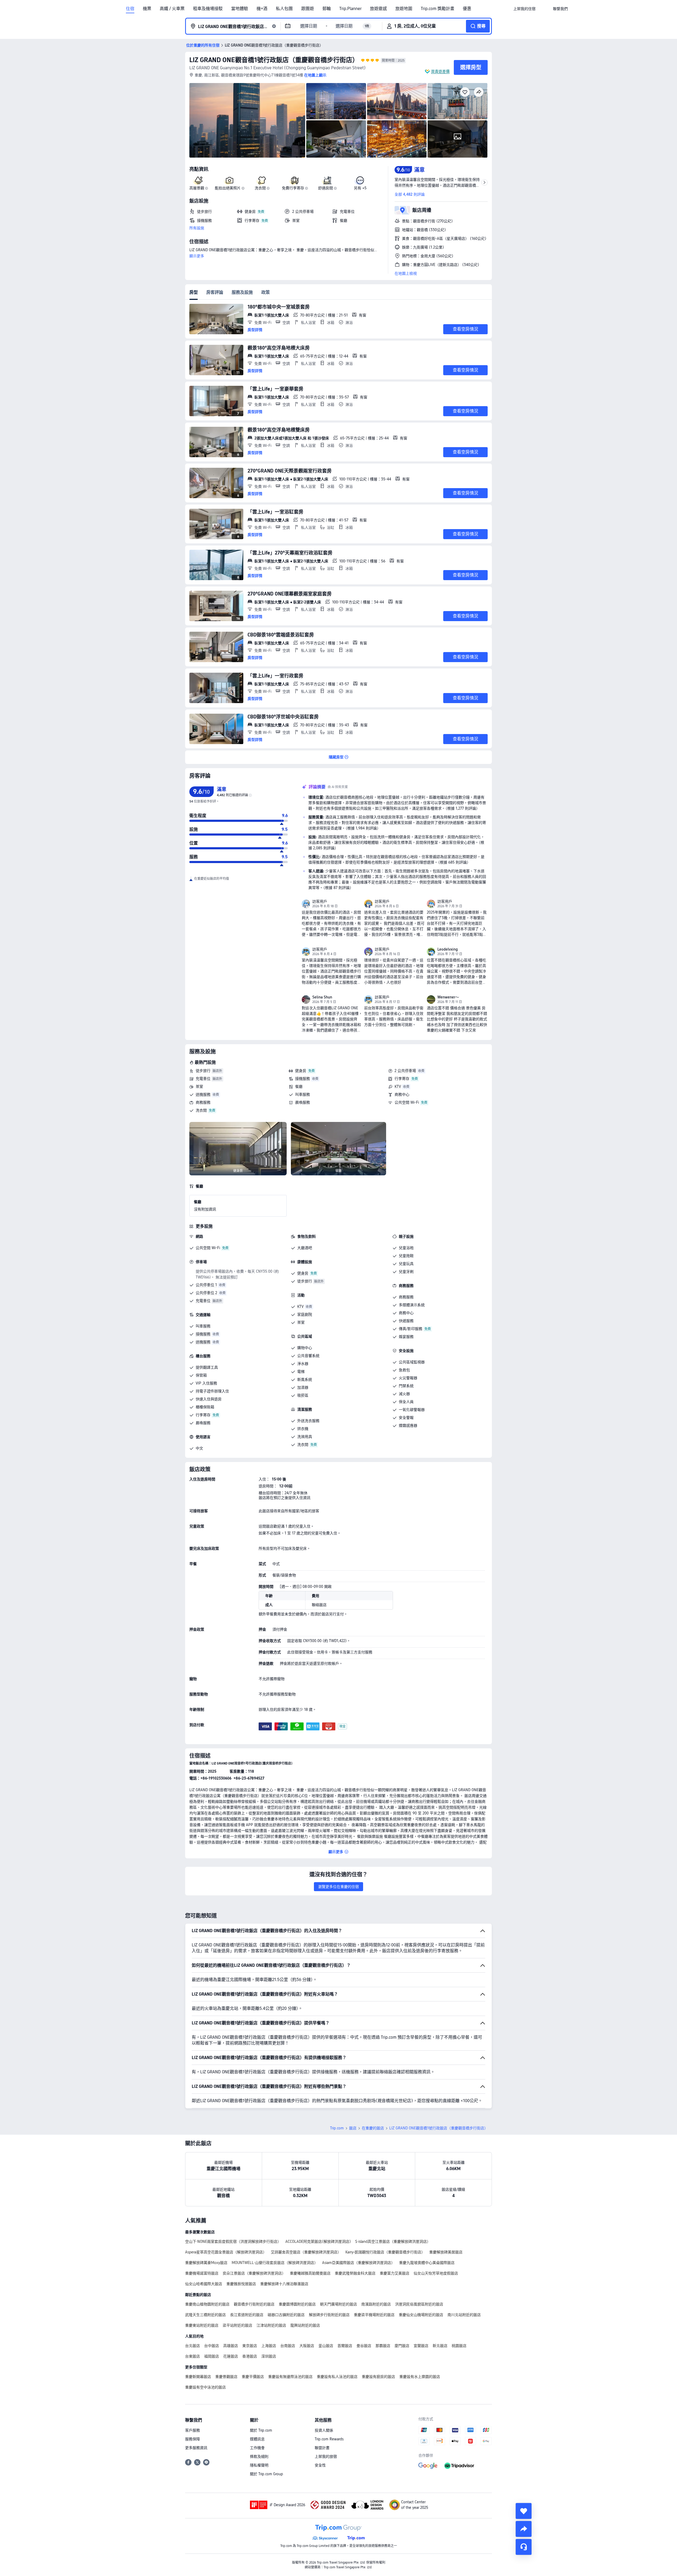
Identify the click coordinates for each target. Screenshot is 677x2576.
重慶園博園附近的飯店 (297, 2304)
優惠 (467, 9)
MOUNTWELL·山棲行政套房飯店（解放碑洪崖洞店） (275, 2263)
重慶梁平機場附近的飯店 (374, 2315)
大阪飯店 (307, 2346)
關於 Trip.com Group (266, 2474)
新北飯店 (440, 2346)
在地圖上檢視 (406, 273)
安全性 (320, 2465)
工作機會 (257, 2448)
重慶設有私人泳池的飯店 (337, 2377)
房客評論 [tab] (215, 292)
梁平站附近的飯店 (237, 2325)
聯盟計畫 (322, 2448)
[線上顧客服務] (524, 2547)
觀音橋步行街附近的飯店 (254, 2304)
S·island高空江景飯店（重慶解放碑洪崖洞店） (393, 2242)
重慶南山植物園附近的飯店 (207, 2304)
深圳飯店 (269, 2356)
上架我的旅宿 (326, 2456)
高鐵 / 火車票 (172, 9)
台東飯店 (193, 2356)
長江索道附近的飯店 (247, 2315)
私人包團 (284, 9)
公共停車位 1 (206, 1285)
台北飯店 (193, 2346)
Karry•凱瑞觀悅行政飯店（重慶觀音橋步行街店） (385, 2252)
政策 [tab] (266, 292)
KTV (398, 1087)
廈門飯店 (402, 2346)
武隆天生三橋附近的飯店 (205, 2315)
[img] (247, 120)
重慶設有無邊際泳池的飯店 (290, 2377)
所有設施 (197, 228)
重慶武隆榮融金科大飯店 (355, 2273)
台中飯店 (212, 2346)
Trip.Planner (350, 9)
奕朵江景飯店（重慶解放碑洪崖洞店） (254, 2273)
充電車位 (203, 1079)
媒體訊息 (257, 2439)
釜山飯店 (326, 2346)
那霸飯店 (383, 2346)
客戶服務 (193, 2430)
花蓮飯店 (231, 2356)
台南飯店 (288, 2346)
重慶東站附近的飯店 (202, 2325)
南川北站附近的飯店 (464, 2315)
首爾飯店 (345, 2346)
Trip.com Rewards (329, 2439)
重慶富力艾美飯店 (395, 2273)
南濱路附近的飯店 (376, 2304)
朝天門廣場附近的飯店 (338, 2304)
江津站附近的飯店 (271, 2325)
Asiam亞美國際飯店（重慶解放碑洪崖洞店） (358, 2263)
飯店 (353, 2128)
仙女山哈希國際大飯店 (204, 2284)
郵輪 (327, 9)
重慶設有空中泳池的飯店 (205, 2387)
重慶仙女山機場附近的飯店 (421, 2315)
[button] (544, 9)
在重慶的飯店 (373, 2128)
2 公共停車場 (405, 1071)
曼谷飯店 (364, 2346)
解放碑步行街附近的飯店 (329, 2315)
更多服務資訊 (196, 2448)
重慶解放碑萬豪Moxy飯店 (206, 2263)
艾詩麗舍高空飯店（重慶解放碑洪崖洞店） (306, 2252)
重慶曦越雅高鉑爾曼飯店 (310, 2273)
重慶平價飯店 (253, 2377)
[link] (524, 9)
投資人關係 (324, 2430)
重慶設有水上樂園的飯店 (420, 2377)
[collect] (524, 2511)
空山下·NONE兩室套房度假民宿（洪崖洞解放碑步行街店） (233, 2242)
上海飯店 (269, 2346)
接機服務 (303, 1079)
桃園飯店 (459, 2346)
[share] (524, 2529)
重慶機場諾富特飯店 (202, 2273)
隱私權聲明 (259, 2465)
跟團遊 (308, 9)
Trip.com (337, 2128)
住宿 (130, 9)
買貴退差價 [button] (440, 71)
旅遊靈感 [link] (378, 9)
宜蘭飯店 (421, 2346)
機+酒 (262, 9)
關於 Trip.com (261, 2430)
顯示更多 (197, 256)
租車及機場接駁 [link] (208, 9)
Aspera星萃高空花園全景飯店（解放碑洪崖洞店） (226, 2252)
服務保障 (193, 2439)
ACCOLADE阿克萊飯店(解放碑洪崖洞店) (318, 2242)
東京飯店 (250, 2346)
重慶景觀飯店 (226, 2377)
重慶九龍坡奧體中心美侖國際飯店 (427, 2263)
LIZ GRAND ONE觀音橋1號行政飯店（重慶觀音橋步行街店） (274, 60)
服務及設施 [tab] (242, 292)
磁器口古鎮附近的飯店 (286, 2315)
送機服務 (203, 1094)
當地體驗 (240, 9)
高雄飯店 (231, 2346)
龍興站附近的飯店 (305, 2325)
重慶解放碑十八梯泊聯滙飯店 (284, 2284)
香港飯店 (250, 2356)
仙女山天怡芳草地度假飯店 (436, 2273)
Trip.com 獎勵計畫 (438, 9)
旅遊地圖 (404, 9)
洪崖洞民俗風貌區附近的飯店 (419, 2304)
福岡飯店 (212, 2356)
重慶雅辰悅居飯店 (241, 2284)
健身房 (301, 1071)
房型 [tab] (194, 292)
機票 (147, 9)
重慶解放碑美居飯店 (446, 2252)
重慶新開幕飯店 (198, 2377)
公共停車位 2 (206, 1293)
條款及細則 (259, 2456)
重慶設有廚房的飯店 (378, 2377)
